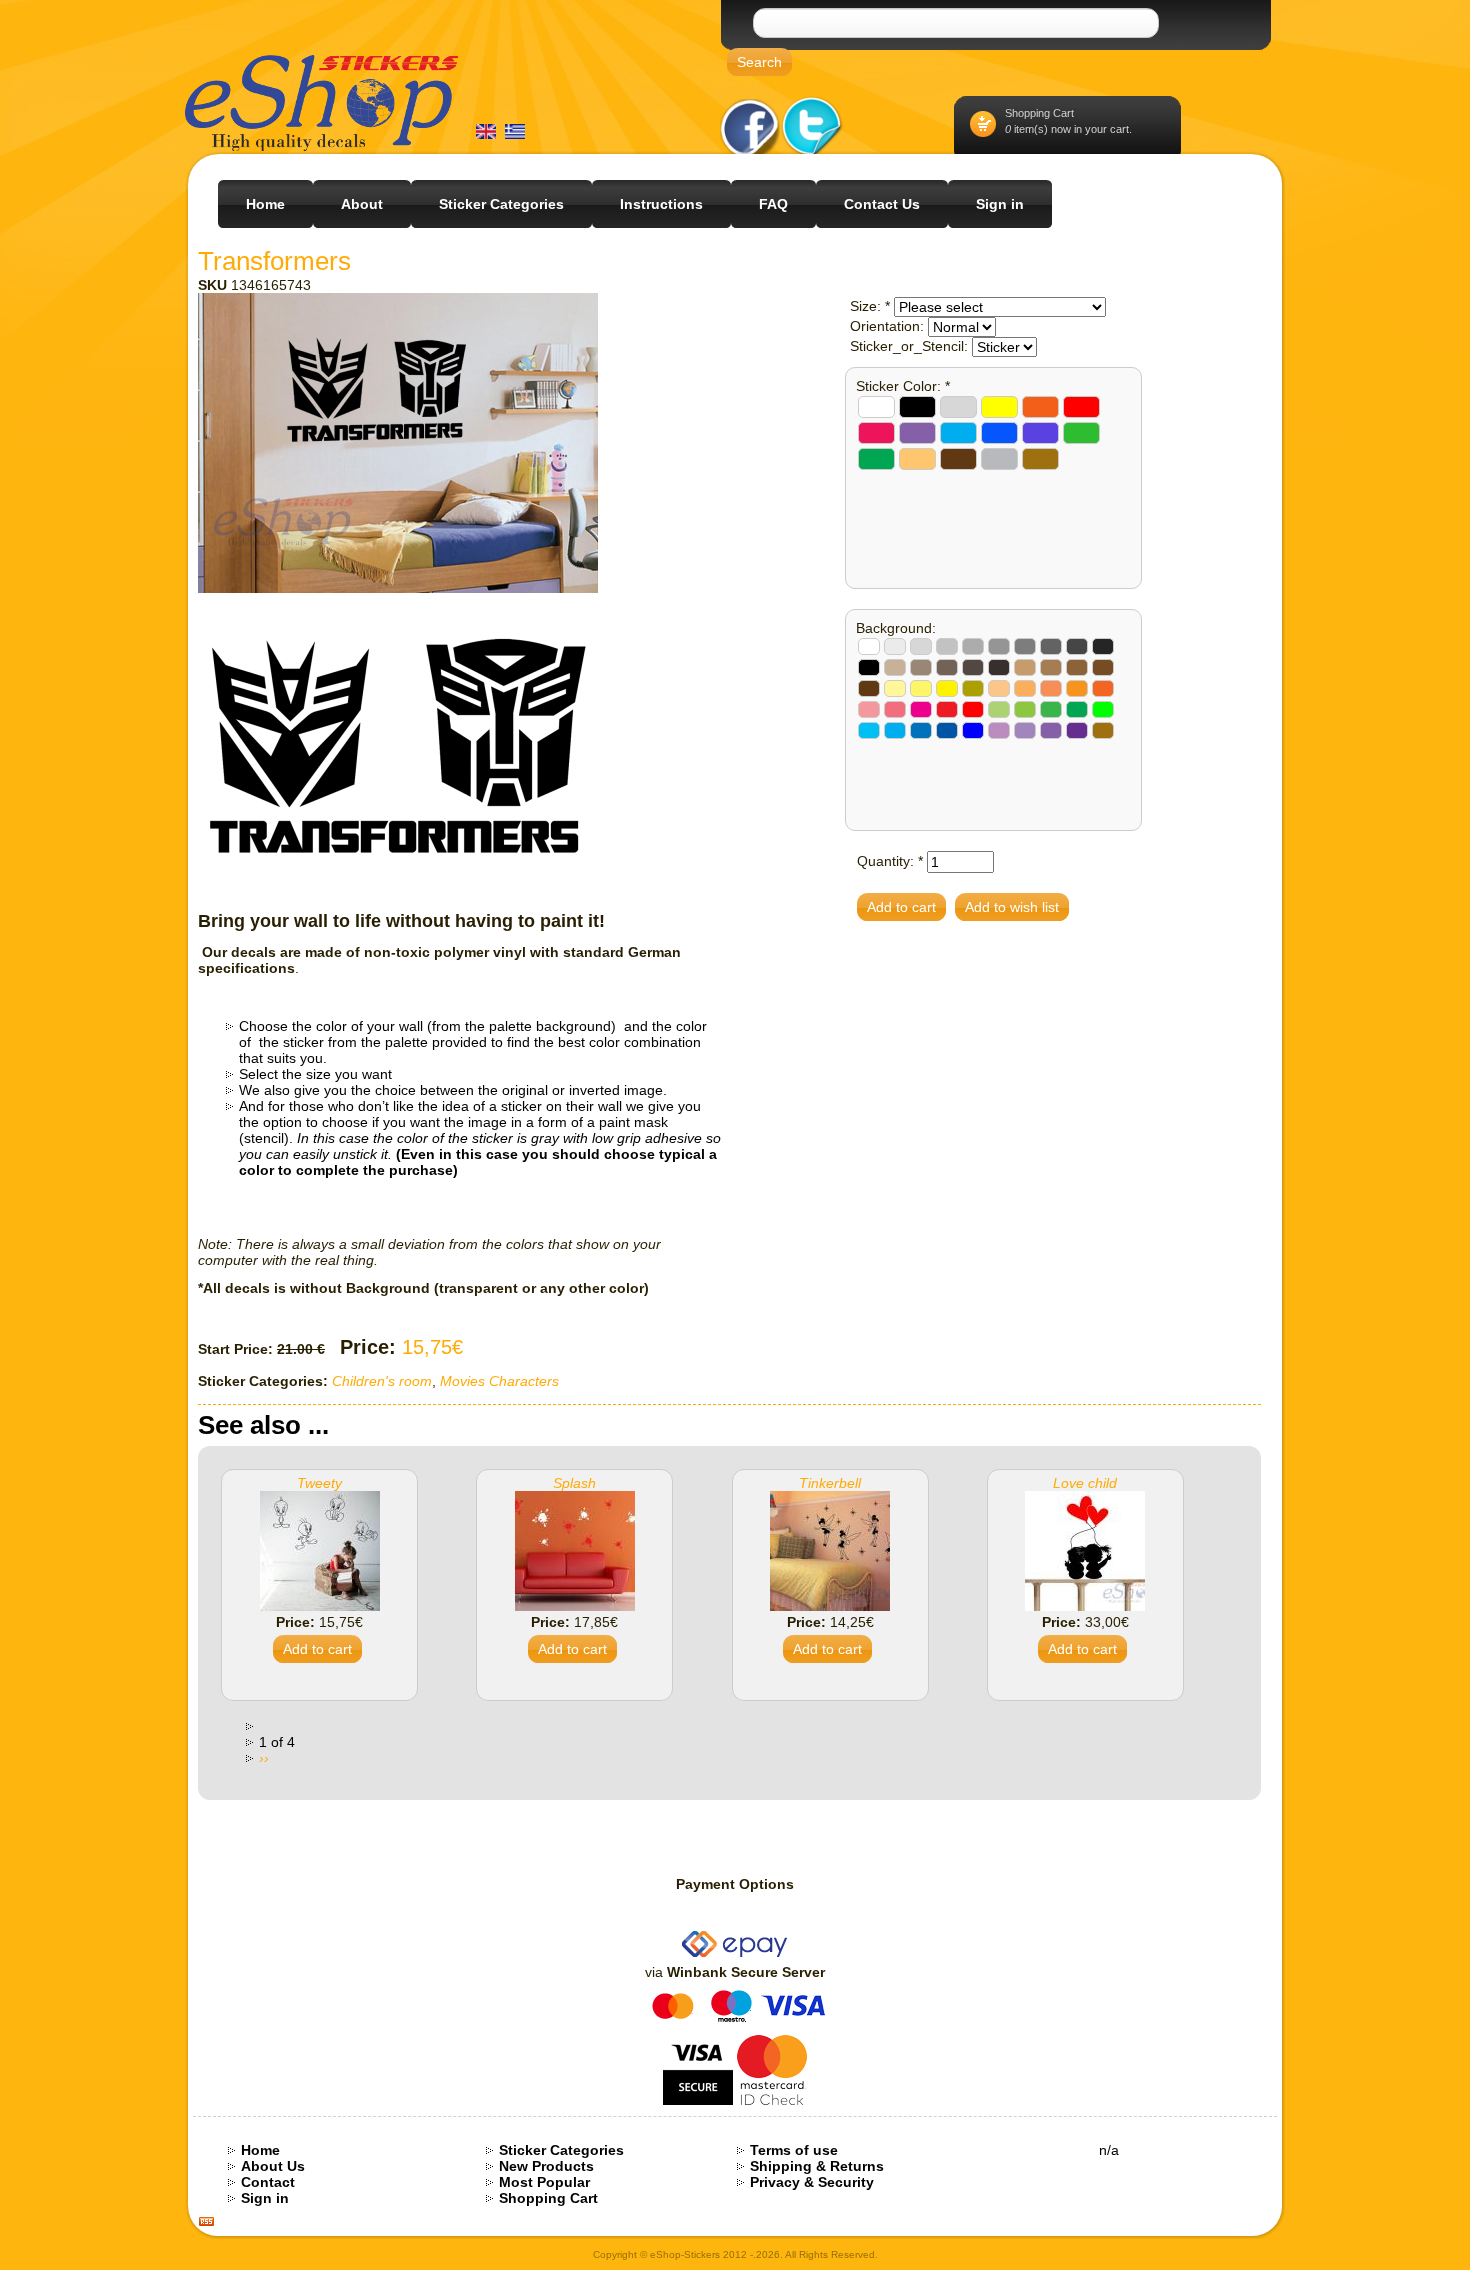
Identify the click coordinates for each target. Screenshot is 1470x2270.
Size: (870, 306)
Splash (574, 1483)
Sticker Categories (561, 2150)
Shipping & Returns (817, 2166)
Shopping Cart (1039, 113)
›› (264, 1758)
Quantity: (890, 861)
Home (260, 2150)
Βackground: (896, 628)
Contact (268, 2182)
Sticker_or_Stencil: (911, 346)
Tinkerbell (830, 1483)
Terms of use (794, 2150)
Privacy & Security (812, 2182)
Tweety (319, 1483)
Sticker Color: (903, 386)
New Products (546, 2166)
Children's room (382, 1381)
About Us (273, 2166)
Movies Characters (499, 1381)
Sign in (265, 2198)
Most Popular (544, 2182)
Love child (1085, 1483)
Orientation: (889, 326)
